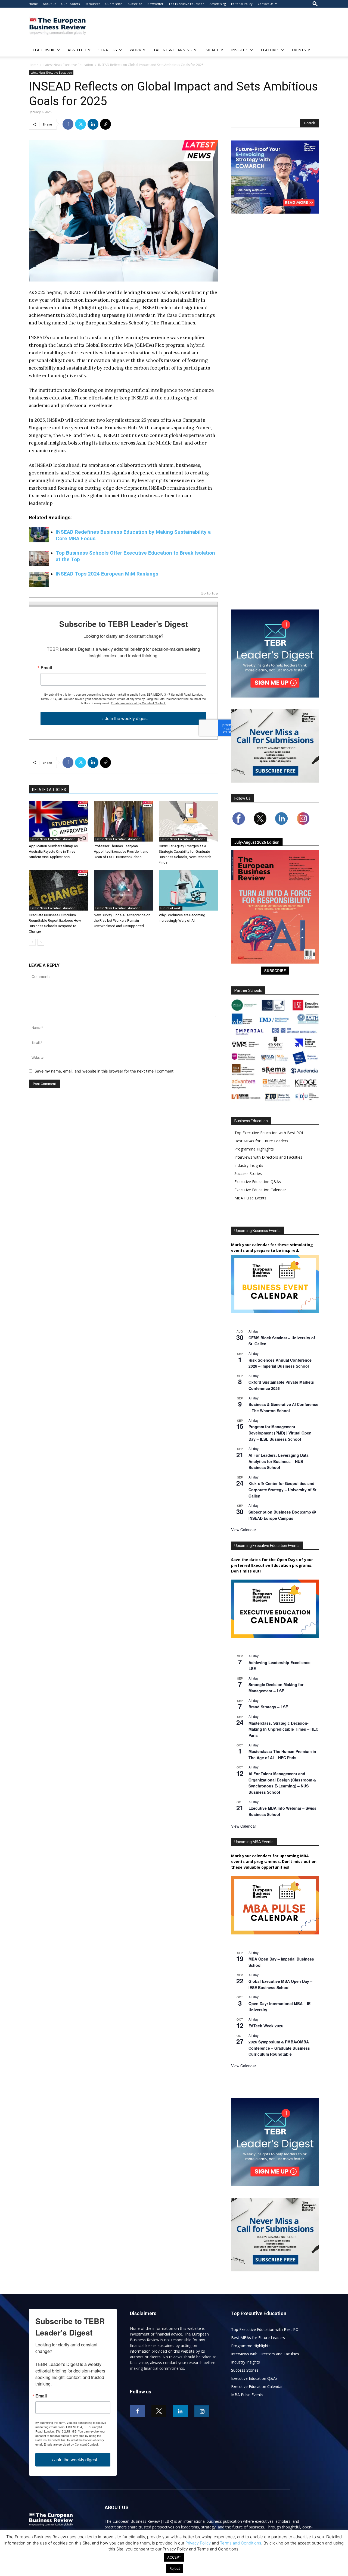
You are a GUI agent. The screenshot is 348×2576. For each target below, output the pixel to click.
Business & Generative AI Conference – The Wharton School (283, 1407)
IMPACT (212, 50)
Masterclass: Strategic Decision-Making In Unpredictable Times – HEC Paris (283, 1729)
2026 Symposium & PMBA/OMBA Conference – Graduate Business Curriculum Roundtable (279, 2048)
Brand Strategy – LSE (268, 1707)
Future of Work (171, 908)
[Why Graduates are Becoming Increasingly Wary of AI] (188, 890)
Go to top (209, 594)
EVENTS (299, 50)
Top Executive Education (187, 4)
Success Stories (248, 1173)
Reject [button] (175, 2568)
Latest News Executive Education (68, 65)
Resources (92, 4)
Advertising (218, 4)
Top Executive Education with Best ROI (269, 1133)
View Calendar (244, 1530)
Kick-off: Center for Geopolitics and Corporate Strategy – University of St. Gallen (283, 1489)
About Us (49, 4)
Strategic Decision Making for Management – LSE (276, 1688)
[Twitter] (80, 124)
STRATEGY (108, 50)
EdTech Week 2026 (266, 2026)
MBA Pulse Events (250, 1198)
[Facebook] (68, 124)
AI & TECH (77, 50)
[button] (315, 4)
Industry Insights (249, 1165)
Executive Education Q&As (258, 1182)
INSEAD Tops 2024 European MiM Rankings (107, 574)
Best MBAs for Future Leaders (261, 1141)
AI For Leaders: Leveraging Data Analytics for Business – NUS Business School (279, 1461)
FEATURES (270, 50)
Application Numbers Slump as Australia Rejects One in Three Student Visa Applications (53, 851)
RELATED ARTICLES (49, 790)
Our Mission (114, 4)
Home (33, 4)
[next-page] (41, 942)
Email (46, 668)
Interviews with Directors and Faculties (268, 1157)
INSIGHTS (240, 50)
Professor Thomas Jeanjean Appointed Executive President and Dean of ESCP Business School (121, 851)
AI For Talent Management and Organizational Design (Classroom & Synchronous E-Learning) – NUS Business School (282, 1783)
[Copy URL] (105, 124)
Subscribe (135, 4)
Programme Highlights (254, 1149)
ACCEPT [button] (174, 2557)
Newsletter (155, 4)
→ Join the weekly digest (124, 718)
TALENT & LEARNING (173, 50)
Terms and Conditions (241, 2543)
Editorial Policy (242, 4)
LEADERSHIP (44, 50)
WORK (135, 50)
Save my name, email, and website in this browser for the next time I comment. (105, 1071)
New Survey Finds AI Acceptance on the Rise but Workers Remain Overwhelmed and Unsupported (122, 920)
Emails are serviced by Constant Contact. (138, 703)
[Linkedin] (93, 124)
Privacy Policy (198, 2543)
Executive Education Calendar (260, 1190)
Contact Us (265, 4)
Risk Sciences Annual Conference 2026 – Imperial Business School (280, 1363)
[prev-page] (32, 942)
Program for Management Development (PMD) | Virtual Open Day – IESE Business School (280, 1433)
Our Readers (70, 4)
